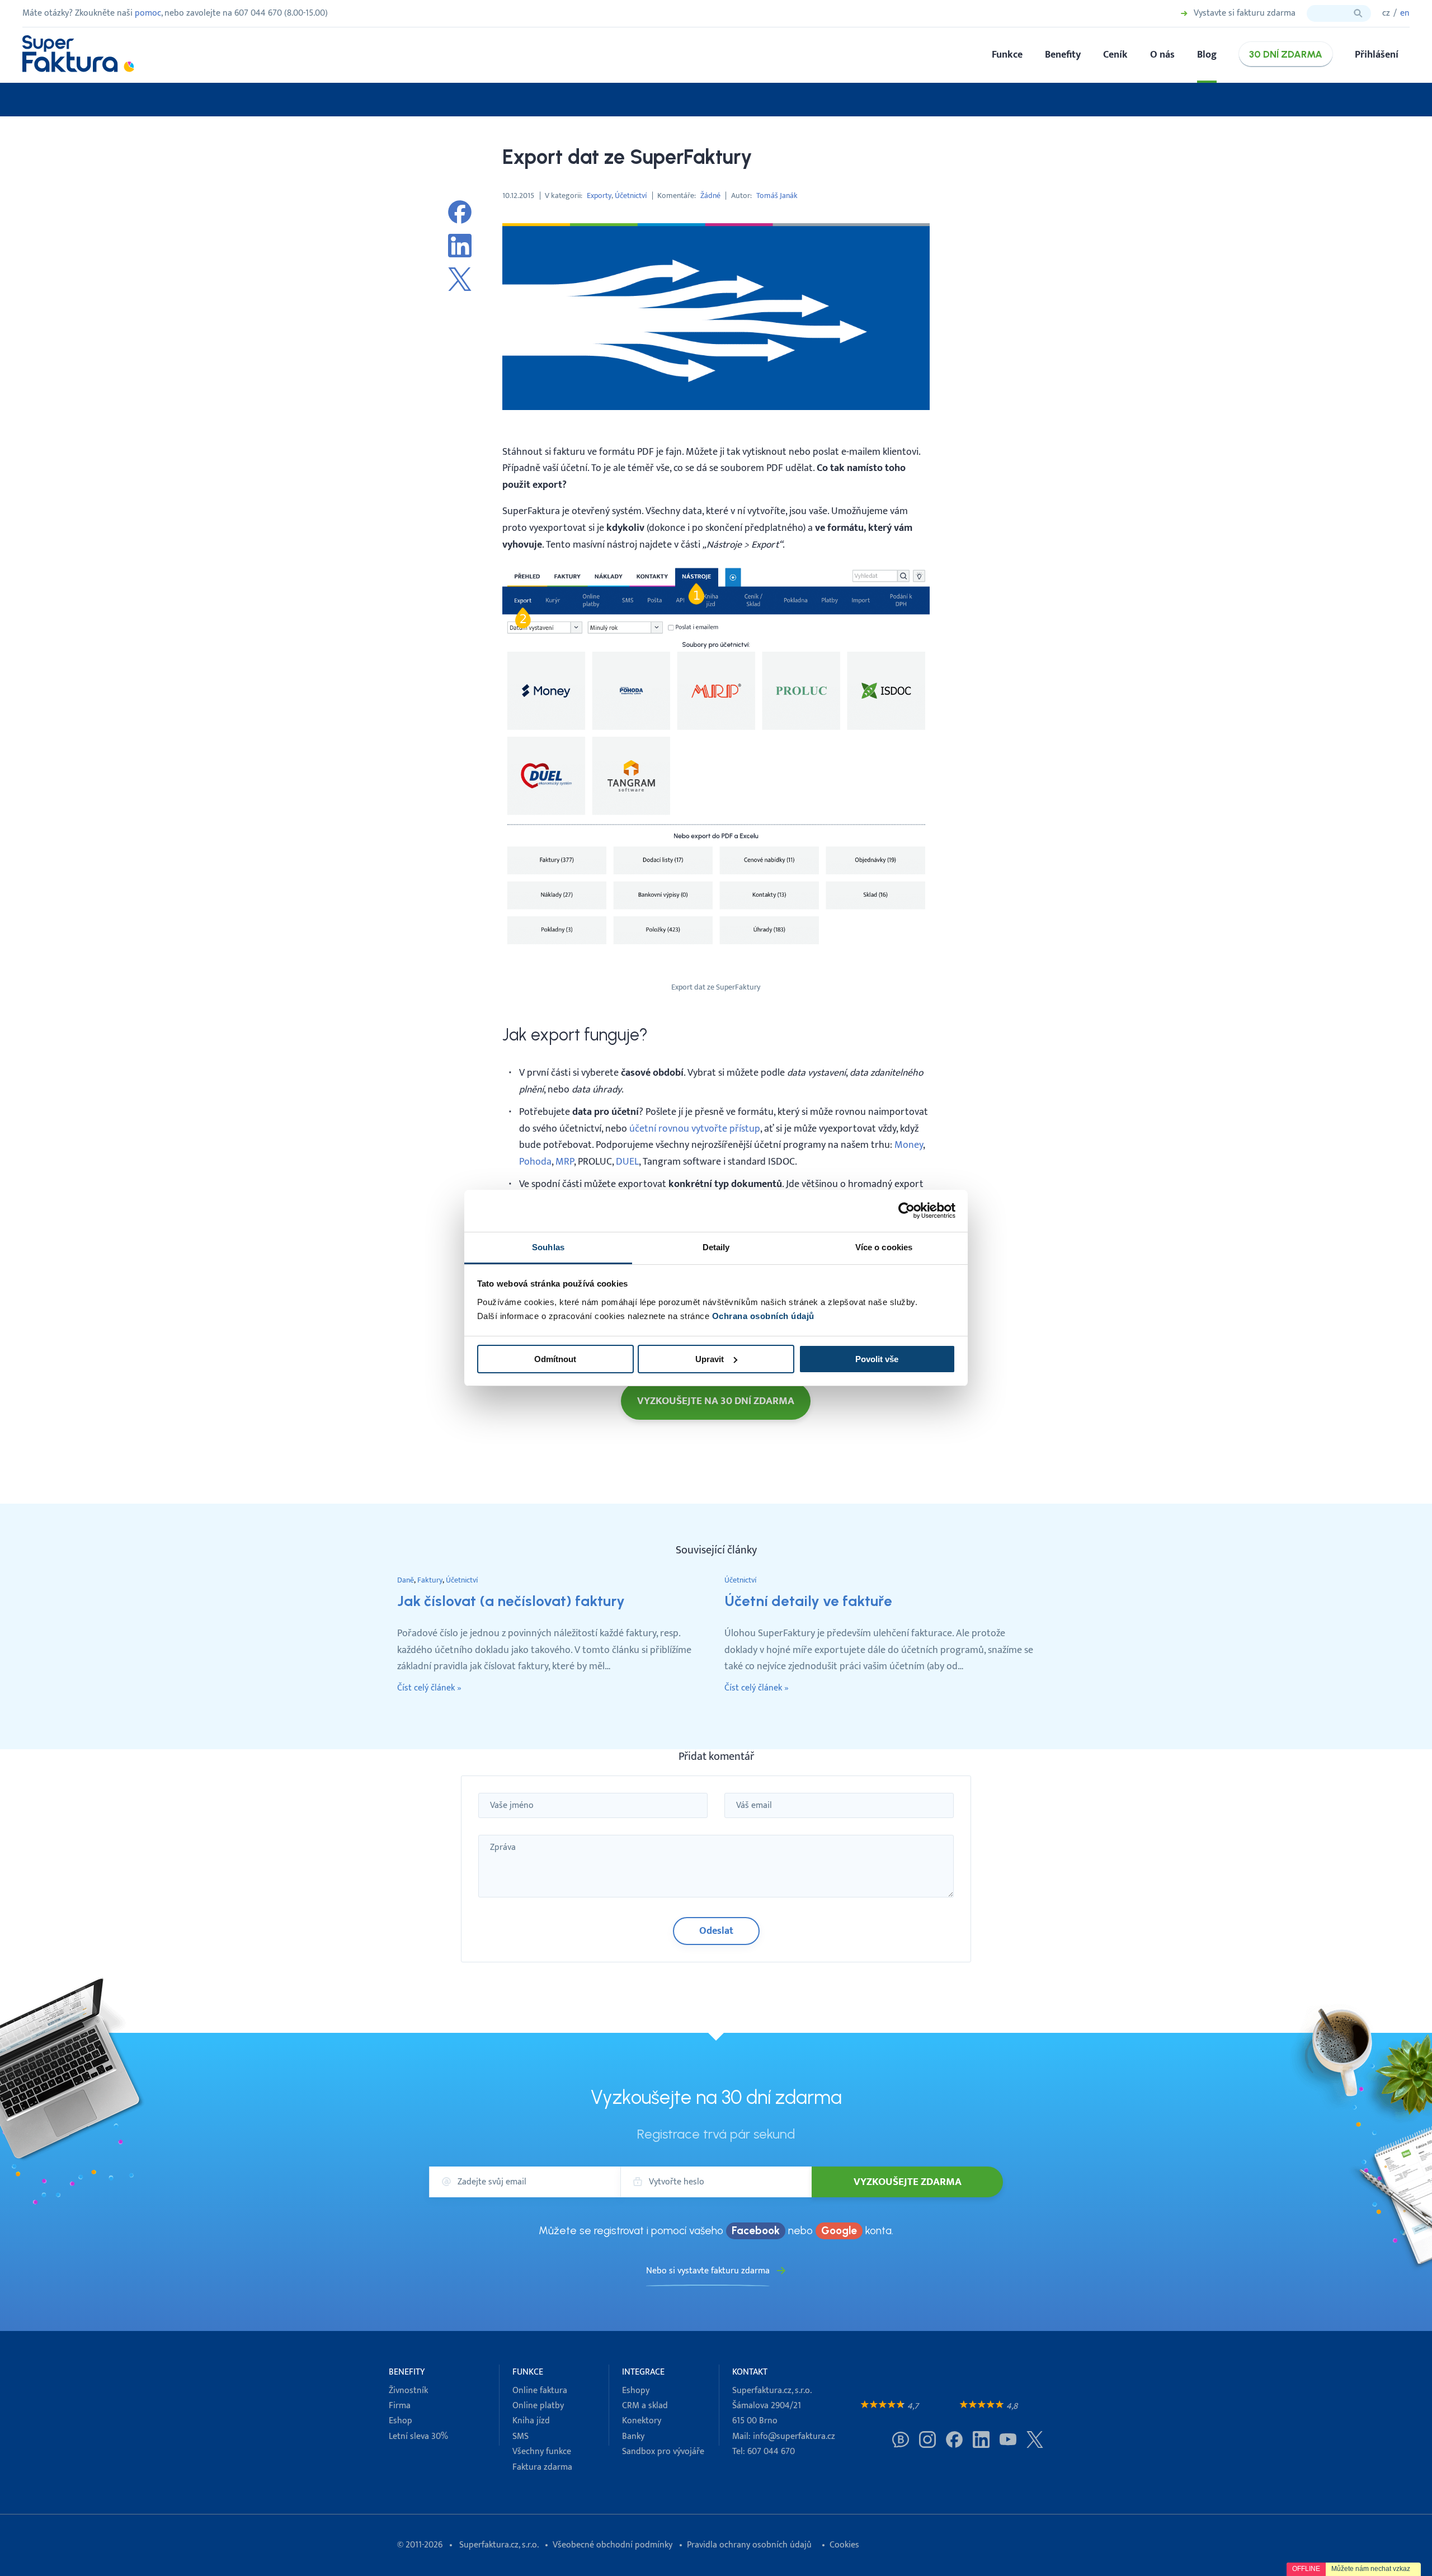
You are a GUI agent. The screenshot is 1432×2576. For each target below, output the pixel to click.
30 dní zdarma (1286, 54)
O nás (1162, 55)
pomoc (148, 13)
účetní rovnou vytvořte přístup (695, 1129)
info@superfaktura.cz (794, 2436)
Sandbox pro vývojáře (663, 2452)
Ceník (1115, 55)
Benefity (1063, 55)
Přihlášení (1377, 55)
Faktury (430, 1580)
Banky (633, 2436)
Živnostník (408, 2391)
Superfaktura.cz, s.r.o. (499, 2545)
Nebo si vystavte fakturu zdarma (708, 2271)
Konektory (642, 2421)
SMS (520, 2436)
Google (839, 2231)
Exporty (599, 196)
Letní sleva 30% (418, 2436)
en (1405, 13)
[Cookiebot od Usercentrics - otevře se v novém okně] (906, 1211)
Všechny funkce (542, 2452)
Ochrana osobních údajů (763, 1316)
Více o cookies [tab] (884, 1247)
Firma (400, 2406)
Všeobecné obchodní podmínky (613, 2545)
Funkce (1007, 55)
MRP (565, 1162)
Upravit (710, 1359)
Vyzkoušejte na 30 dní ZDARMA (716, 1401)
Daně (406, 1580)
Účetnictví (631, 196)
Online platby (538, 2406)
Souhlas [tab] (548, 1247)
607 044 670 (771, 2452)
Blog (1207, 55)
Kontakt (750, 2372)
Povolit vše (877, 1359)
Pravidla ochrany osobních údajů (749, 2545)
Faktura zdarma (542, 2467)
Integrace (643, 2372)
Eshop (401, 2421)
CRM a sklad (645, 2406)
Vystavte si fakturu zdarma (1245, 13)
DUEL (627, 1162)
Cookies (844, 2545)
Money (909, 1145)
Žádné (710, 196)
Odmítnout (555, 1359)
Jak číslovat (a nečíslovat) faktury (511, 1601)
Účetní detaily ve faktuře (808, 1601)
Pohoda (535, 1162)
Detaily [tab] (716, 1247)
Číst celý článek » (429, 1688)
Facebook (756, 2231)
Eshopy (636, 2391)
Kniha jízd (531, 2421)
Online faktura (540, 2391)
